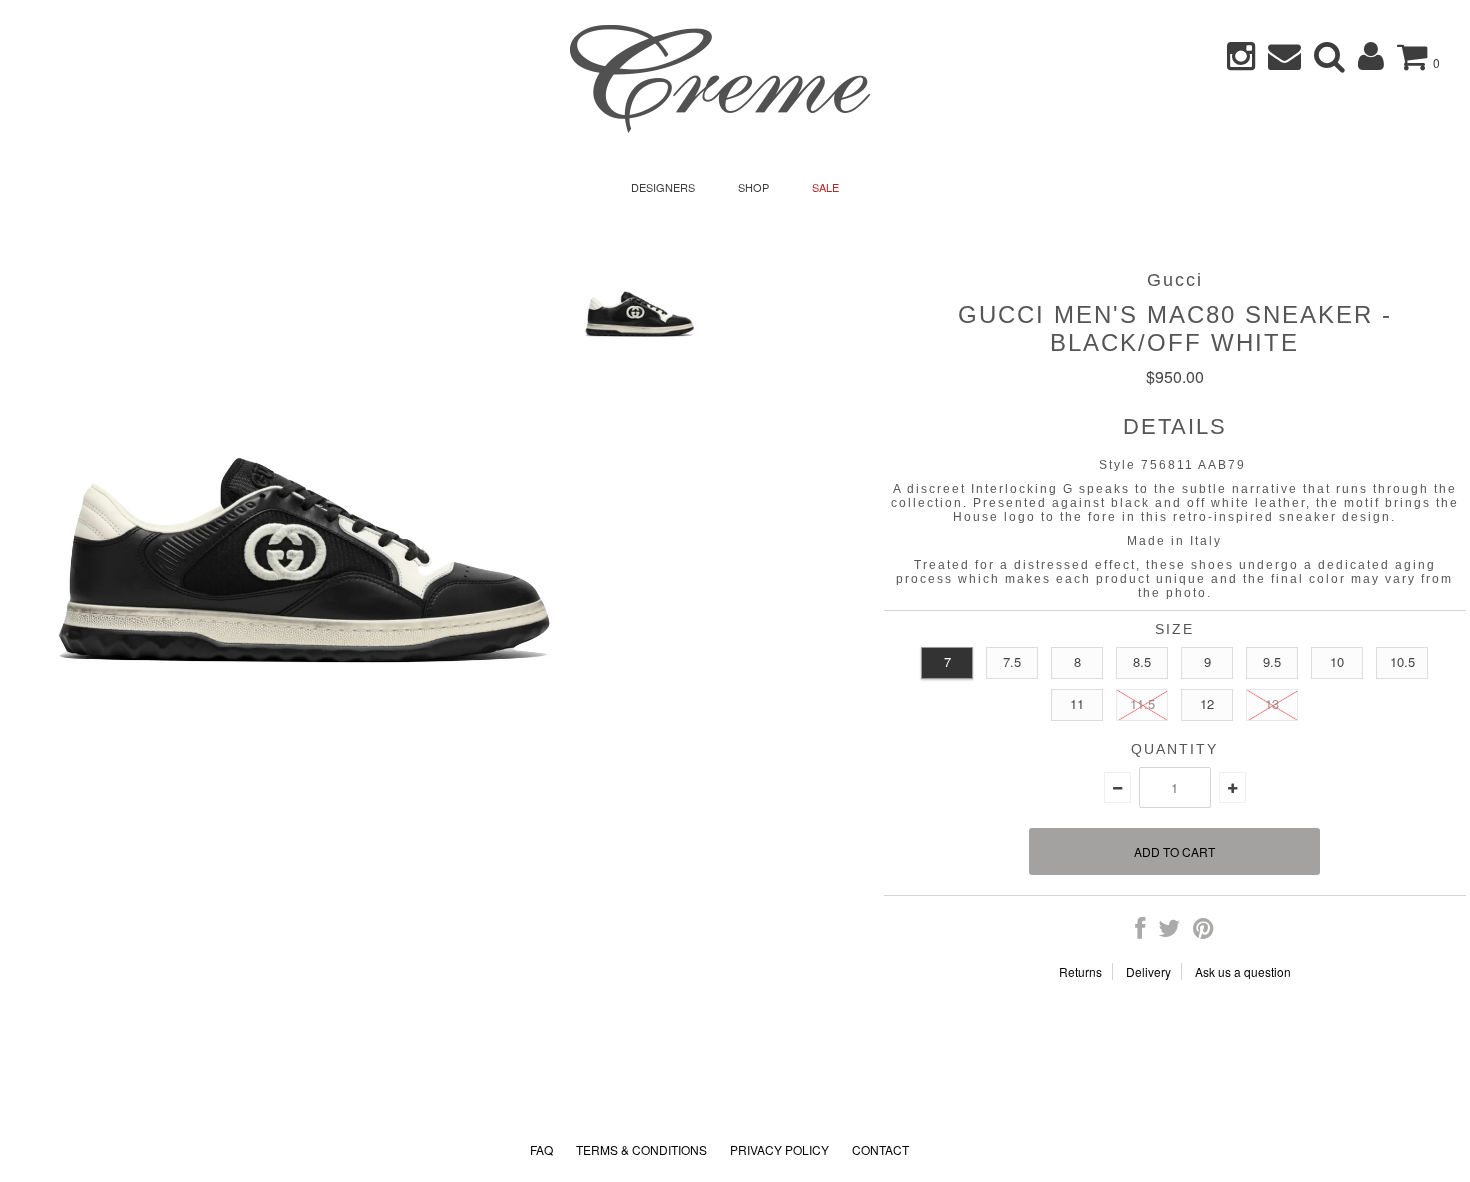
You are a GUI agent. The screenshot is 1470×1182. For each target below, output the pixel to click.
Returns (1080, 971)
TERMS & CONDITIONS (641, 1149)
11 (1077, 703)
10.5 (1402, 661)
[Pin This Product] (1203, 931)
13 (1272, 703)
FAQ (541, 1149)
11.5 (1142, 703)
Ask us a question (1243, 971)
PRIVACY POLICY (779, 1149)
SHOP (753, 187)
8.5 (1142, 661)
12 (1207, 703)
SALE (825, 187)
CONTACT (880, 1149)
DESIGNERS (663, 187)
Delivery (1148, 971)
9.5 (1272, 661)
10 (1337, 661)
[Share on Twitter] (1169, 931)
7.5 (1012, 661)
